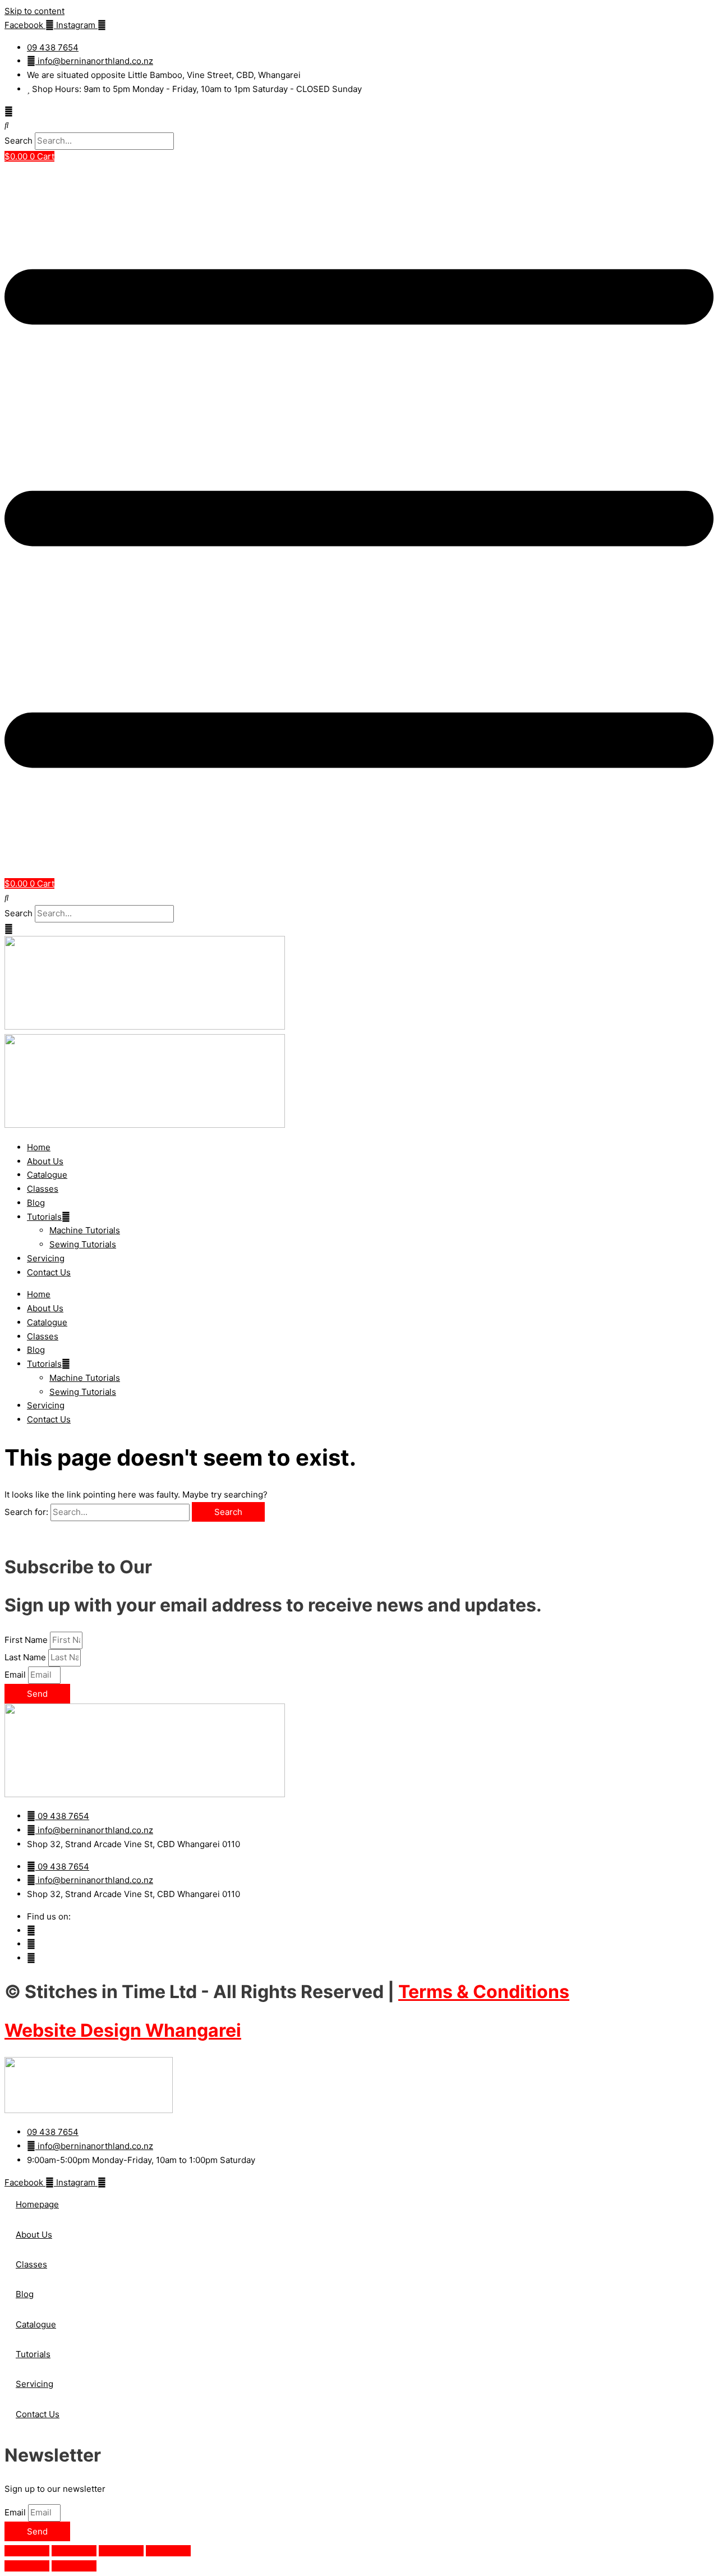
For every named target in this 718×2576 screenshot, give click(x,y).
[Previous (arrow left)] (27, 2566)
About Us (45, 1161)
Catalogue (47, 1175)
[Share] (121, 2551)
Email (16, 1675)
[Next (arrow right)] (74, 2566)
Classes (43, 1189)
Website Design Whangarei (123, 2030)
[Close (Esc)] (168, 2551)
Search (19, 141)
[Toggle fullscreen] (74, 2551)
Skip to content (34, 11)
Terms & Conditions (484, 1992)
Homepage (37, 2204)
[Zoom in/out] (27, 2551)
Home (39, 1147)
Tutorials (44, 1217)
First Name (27, 1640)
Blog (36, 1203)
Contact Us (49, 1272)
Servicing (46, 1258)
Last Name (26, 1657)
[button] (359, 125)
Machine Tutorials (85, 1230)
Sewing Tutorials (83, 1244)
